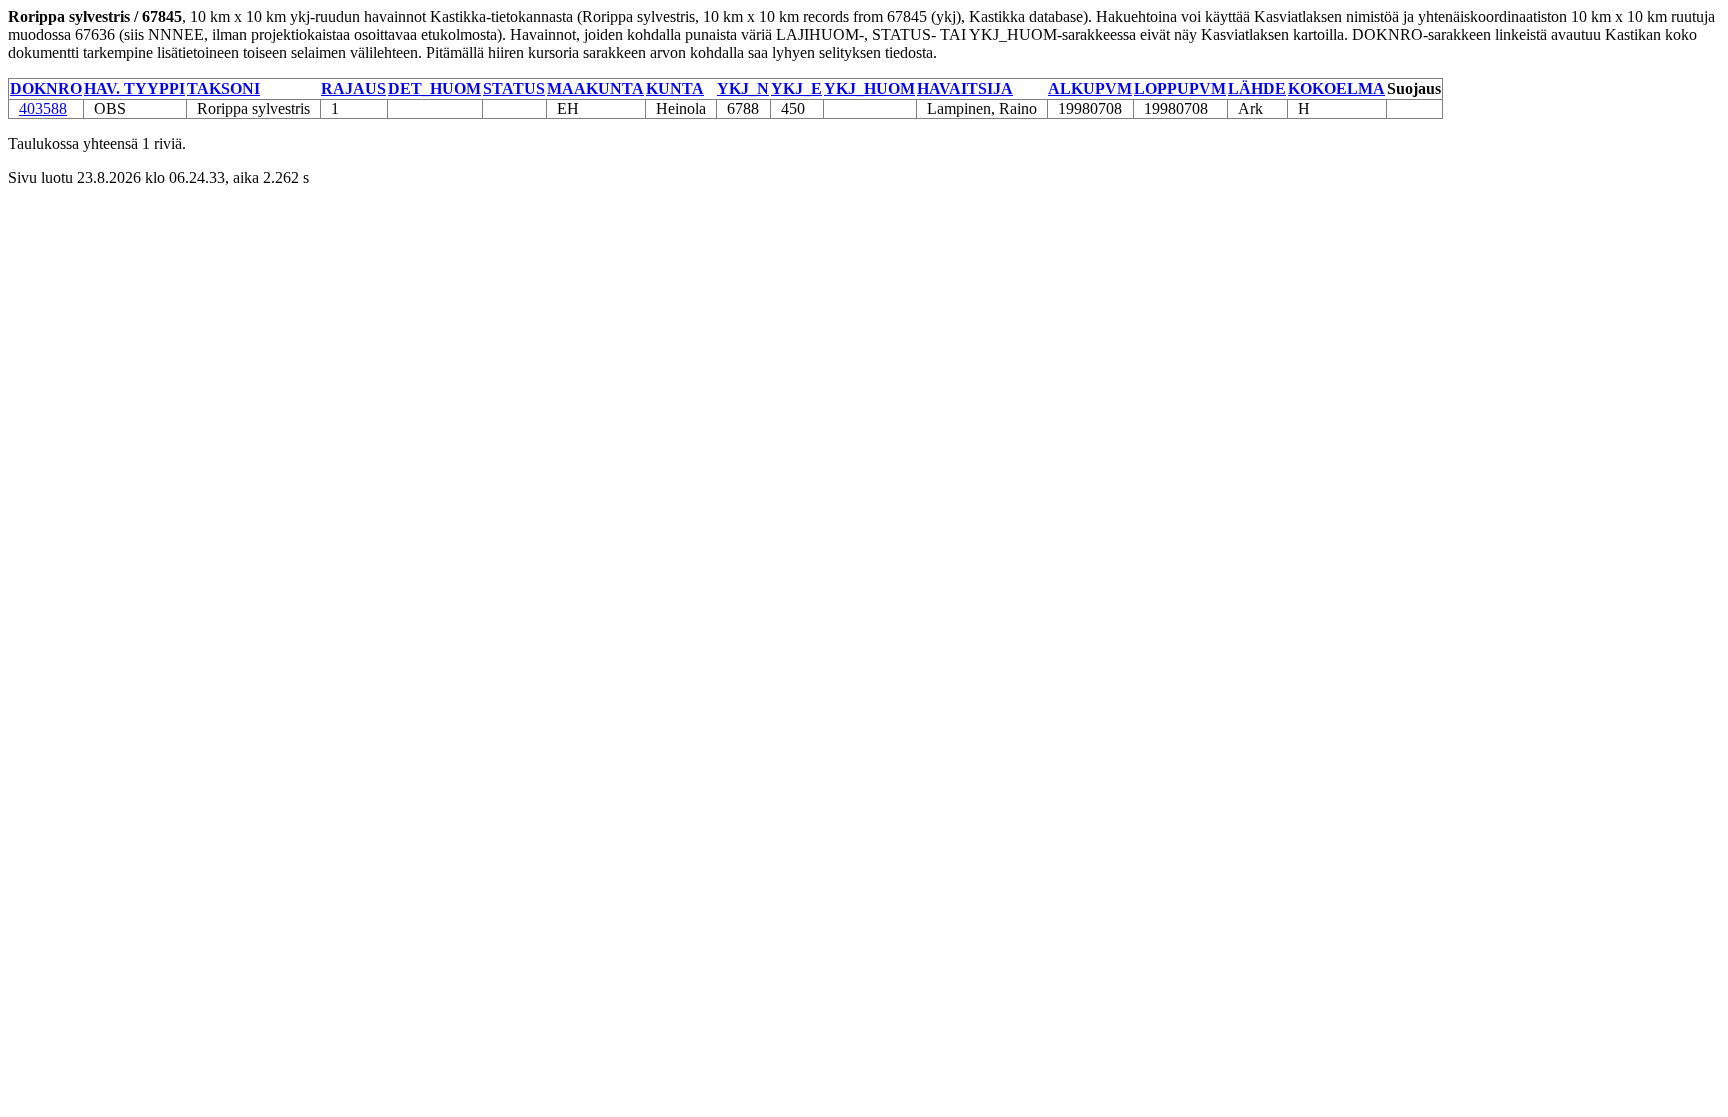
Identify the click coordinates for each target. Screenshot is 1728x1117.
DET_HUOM (434, 88)
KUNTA (675, 88)
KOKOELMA (1336, 88)
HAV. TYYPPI (134, 88)
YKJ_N (743, 88)
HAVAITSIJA (965, 88)
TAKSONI (223, 88)
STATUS (514, 88)
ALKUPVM (1090, 88)
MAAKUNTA (595, 88)
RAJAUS (353, 88)
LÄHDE (1257, 88)
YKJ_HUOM (869, 88)
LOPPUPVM (1180, 88)
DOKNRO (46, 88)
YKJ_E (796, 88)
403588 (43, 108)
